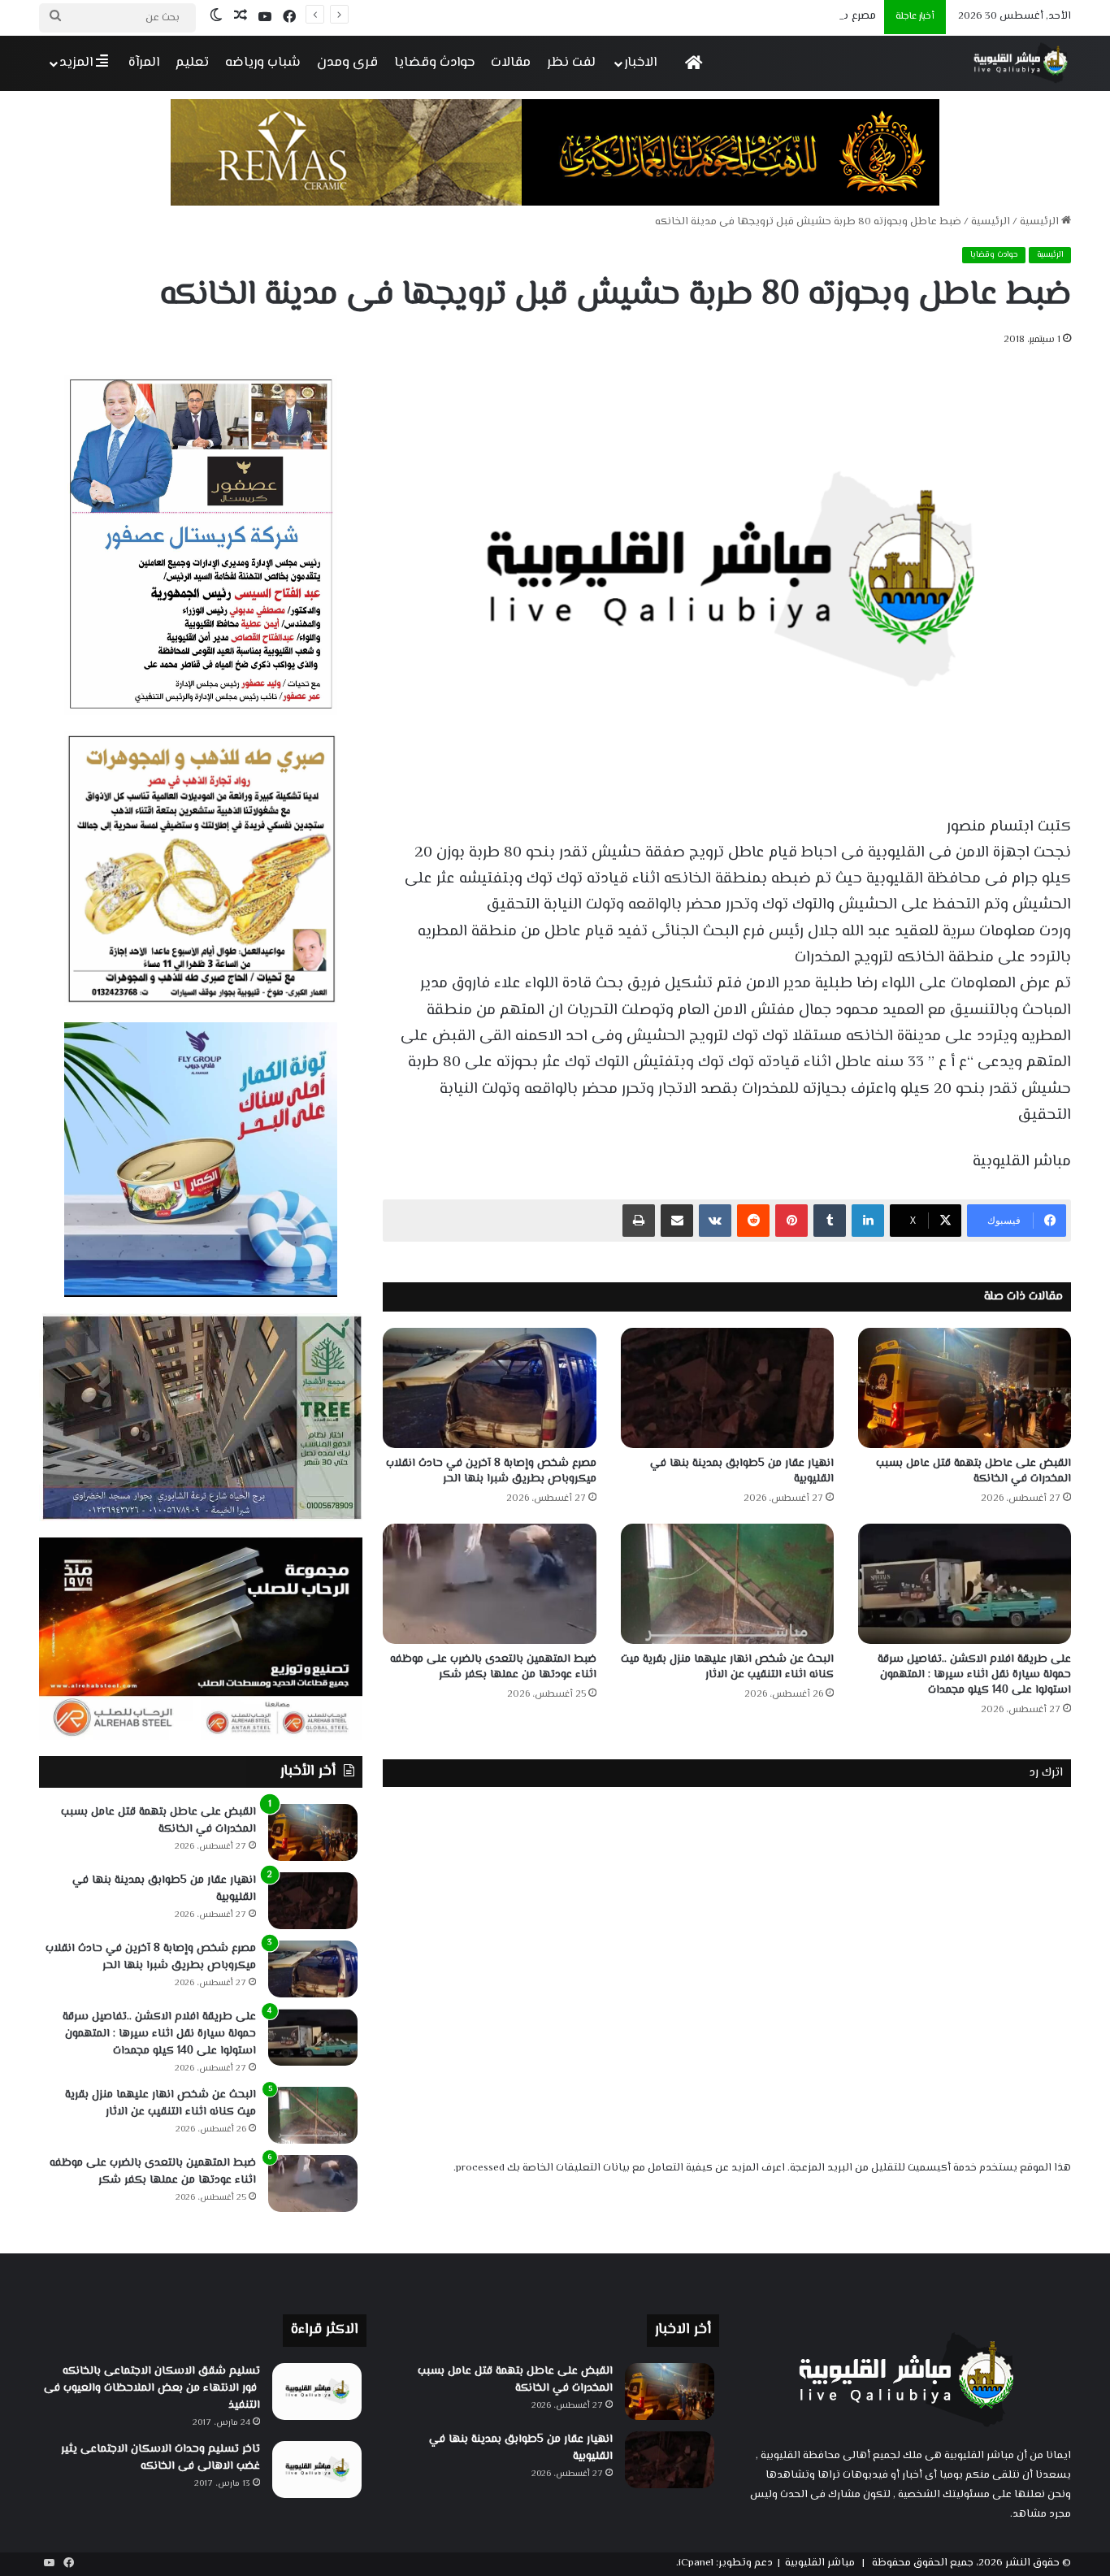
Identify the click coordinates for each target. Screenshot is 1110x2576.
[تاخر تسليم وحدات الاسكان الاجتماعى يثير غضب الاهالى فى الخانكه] (317, 2470)
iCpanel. (695, 2563)
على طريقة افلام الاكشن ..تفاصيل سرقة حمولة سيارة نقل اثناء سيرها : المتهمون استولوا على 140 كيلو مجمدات (974, 1675)
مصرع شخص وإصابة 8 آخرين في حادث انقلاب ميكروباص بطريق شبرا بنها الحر (692, 16)
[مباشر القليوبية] (1021, 63)
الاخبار (640, 63)
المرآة (144, 63)
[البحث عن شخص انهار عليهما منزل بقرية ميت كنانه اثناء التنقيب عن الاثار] (727, 1584)
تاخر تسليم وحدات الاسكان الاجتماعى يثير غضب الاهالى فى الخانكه (160, 2458)
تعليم (192, 63)
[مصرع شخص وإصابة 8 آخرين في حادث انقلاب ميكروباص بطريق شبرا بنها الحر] (489, 1388)
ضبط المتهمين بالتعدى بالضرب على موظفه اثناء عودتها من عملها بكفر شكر (493, 1667)
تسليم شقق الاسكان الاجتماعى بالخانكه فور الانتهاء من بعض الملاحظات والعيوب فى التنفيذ (152, 2388)
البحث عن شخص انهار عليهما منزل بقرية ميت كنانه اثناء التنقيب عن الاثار (727, 1667)
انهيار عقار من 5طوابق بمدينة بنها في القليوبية (742, 1471)
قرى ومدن (347, 63)
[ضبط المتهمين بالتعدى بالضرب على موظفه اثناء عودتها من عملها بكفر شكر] (489, 1584)
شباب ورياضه (263, 63)
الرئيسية (1041, 222)
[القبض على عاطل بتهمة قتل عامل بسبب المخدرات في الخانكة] (965, 1388)
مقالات (511, 63)
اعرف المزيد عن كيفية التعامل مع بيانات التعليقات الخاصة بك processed (620, 2168)
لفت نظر (571, 63)
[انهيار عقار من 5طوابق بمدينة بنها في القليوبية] (727, 1388)
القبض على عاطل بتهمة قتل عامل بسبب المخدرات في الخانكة (973, 1471)
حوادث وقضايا (434, 63)
